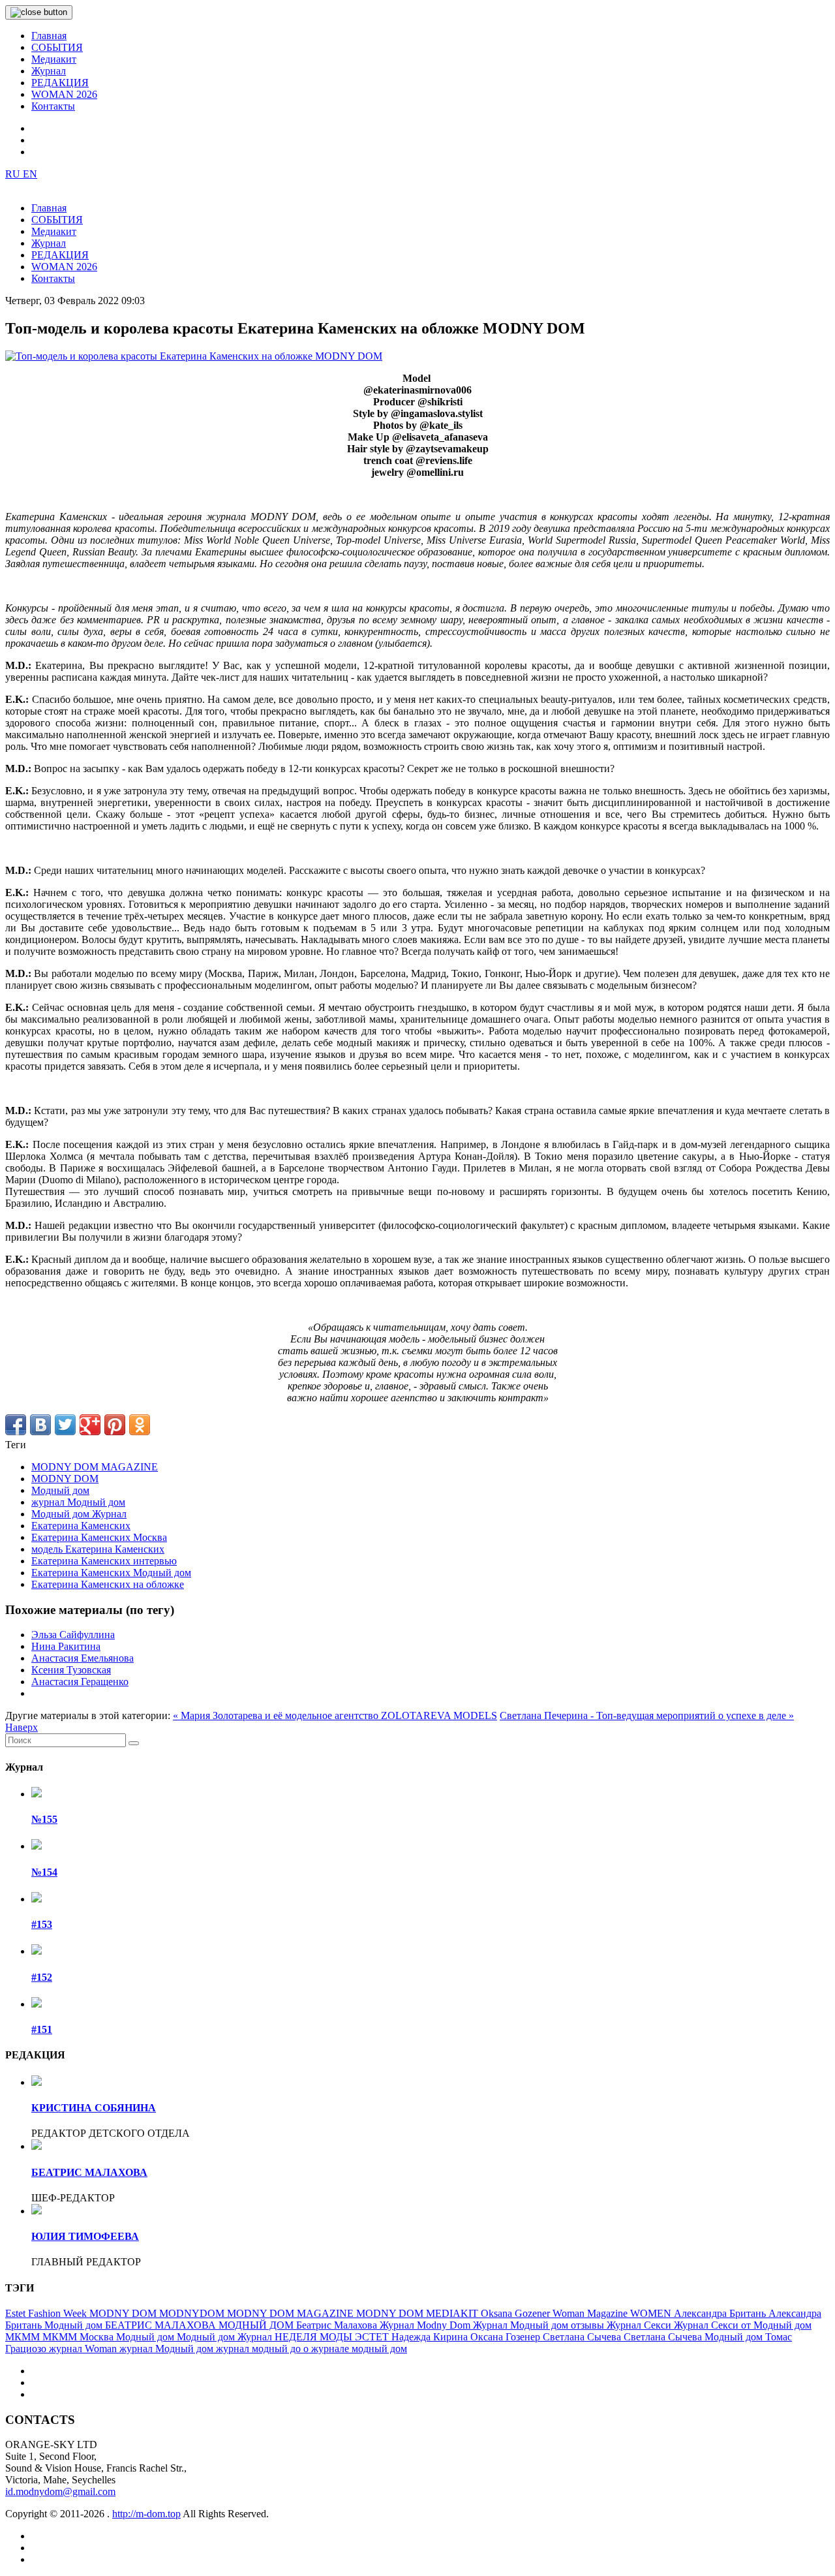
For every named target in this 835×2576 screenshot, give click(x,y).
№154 (44, 1872)
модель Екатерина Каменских (98, 1549)
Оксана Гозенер (507, 2337)
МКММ (24, 2337)
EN (30, 174)
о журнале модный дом (355, 2349)
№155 (44, 1819)
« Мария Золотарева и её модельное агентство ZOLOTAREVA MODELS (335, 1715)
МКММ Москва (79, 2337)
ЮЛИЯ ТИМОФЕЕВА (85, 2236)
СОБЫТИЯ (57, 47)
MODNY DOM (65, 1479)
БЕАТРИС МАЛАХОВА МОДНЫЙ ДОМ (201, 2325)
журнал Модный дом (78, 1502)
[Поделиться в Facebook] (16, 1425)
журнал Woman (84, 2349)
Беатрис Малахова (338, 2325)
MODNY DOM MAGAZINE (95, 1467)
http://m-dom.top (146, 2514)
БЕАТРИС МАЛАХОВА (89, 2172)
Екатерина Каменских (81, 1526)
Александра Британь (721, 2313)
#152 (42, 1977)
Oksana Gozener (517, 2313)
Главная (49, 36)
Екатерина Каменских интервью (104, 1561)
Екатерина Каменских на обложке (108, 1584)
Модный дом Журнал (79, 1514)
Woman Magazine (591, 2313)
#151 (42, 2029)
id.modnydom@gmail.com (60, 2491)
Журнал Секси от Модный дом (743, 2325)
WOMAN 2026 (64, 94)
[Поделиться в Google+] (90, 1425)
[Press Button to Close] (39, 12)
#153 (42, 1924)
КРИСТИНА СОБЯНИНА (94, 2108)
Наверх (22, 1727)
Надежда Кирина (431, 2337)
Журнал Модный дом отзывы (540, 2325)
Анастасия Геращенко (80, 1682)
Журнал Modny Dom (426, 2325)
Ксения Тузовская (71, 1670)
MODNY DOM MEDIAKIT (418, 2313)
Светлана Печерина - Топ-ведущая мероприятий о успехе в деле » (647, 1715)
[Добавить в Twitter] (65, 1425)
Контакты (53, 106)
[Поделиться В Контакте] (40, 1425)
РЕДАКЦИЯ (60, 83)
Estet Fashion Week (47, 2313)
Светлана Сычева (583, 2337)
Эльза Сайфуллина (73, 1635)
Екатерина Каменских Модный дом (111, 1573)
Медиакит (54, 59)
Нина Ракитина (66, 1646)
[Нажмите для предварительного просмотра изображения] (194, 356)
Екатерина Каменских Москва (99, 1537)
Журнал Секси (640, 2325)
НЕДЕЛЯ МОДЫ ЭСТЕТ (333, 2337)
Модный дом (60, 1490)
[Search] (134, 1743)
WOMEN (652, 2313)
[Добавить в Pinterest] (115, 1425)
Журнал (49, 71)
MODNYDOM (193, 2313)
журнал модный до (260, 2349)
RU (14, 174)
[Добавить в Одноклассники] (140, 1425)
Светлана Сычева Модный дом (694, 2337)
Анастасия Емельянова (83, 1658)
